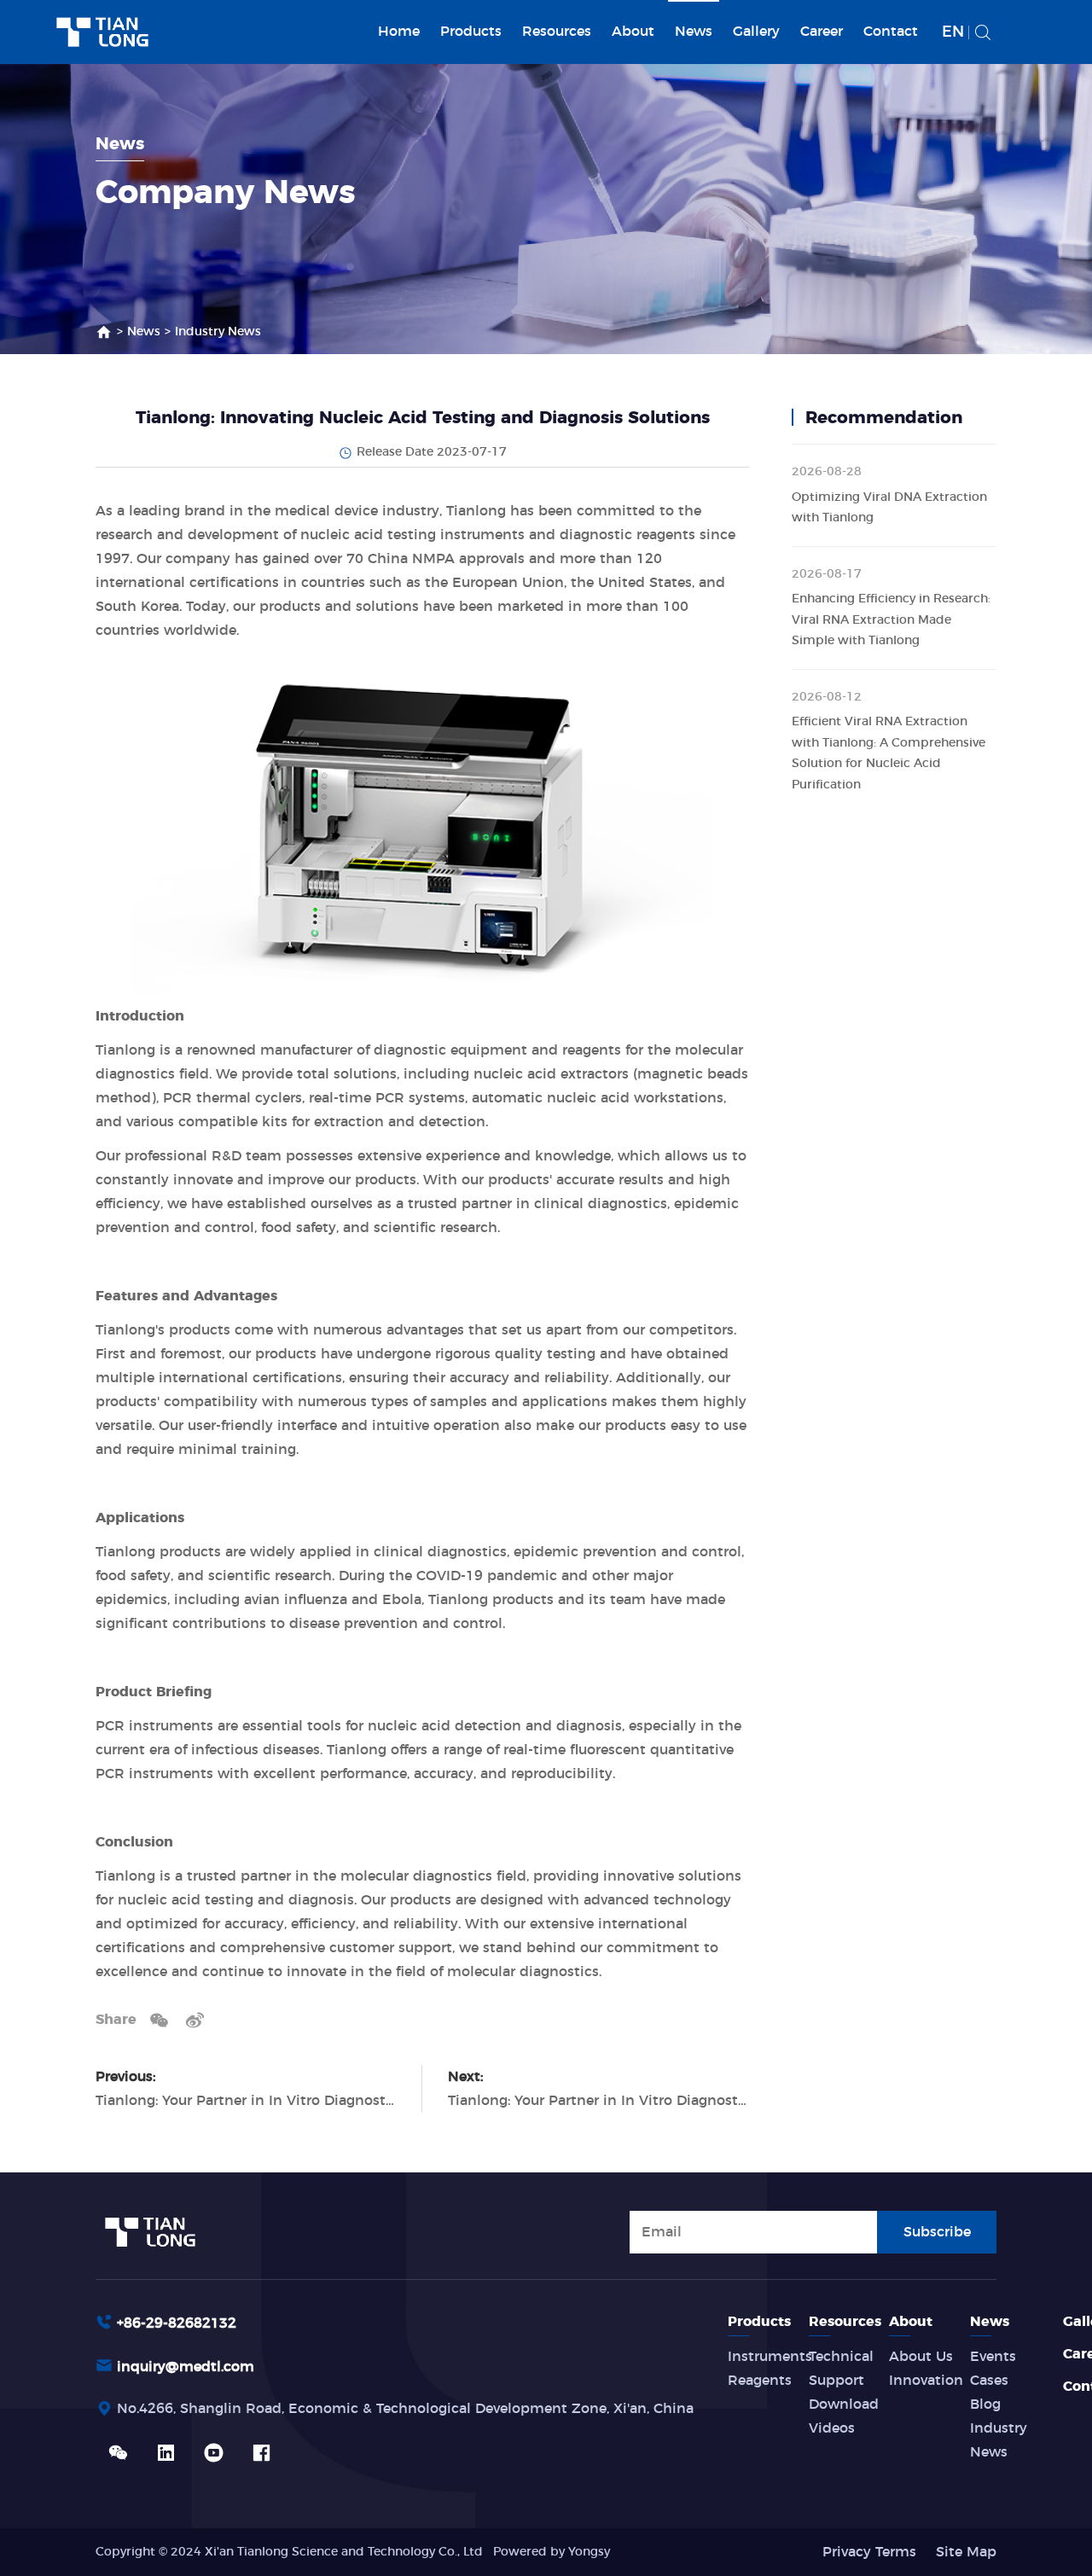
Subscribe (937, 2232)
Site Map (966, 2552)
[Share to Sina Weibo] (195, 2020)
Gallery (756, 32)
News (694, 32)
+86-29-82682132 (177, 2323)
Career (822, 32)
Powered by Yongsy (552, 2552)
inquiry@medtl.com (186, 2367)
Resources (557, 32)
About (633, 32)
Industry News (218, 332)
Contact (891, 32)
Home (399, 32)
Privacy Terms (869, 2552)
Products (471, 32)
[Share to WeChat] (159, 2020)
